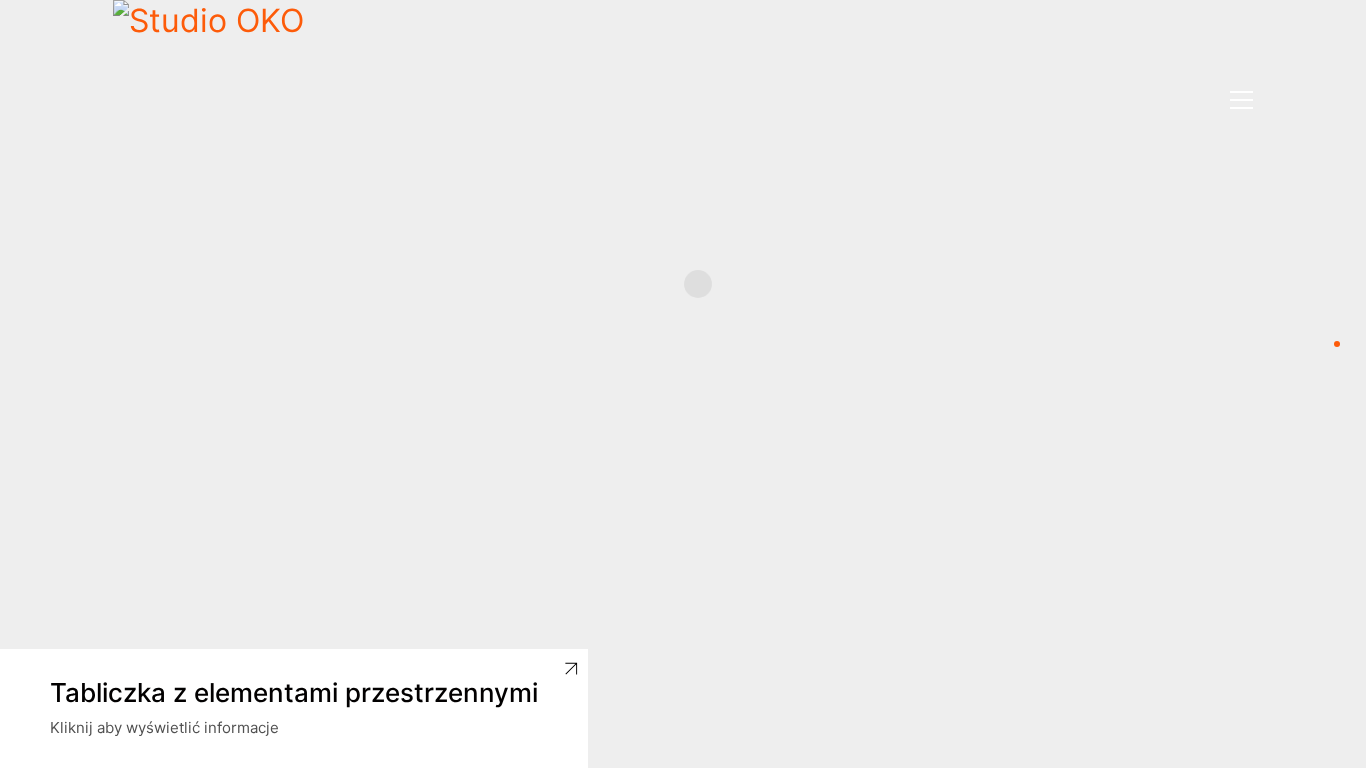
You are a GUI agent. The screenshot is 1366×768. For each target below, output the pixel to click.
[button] (1241, 100)
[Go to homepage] (213, 100)
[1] (1337, 344)
